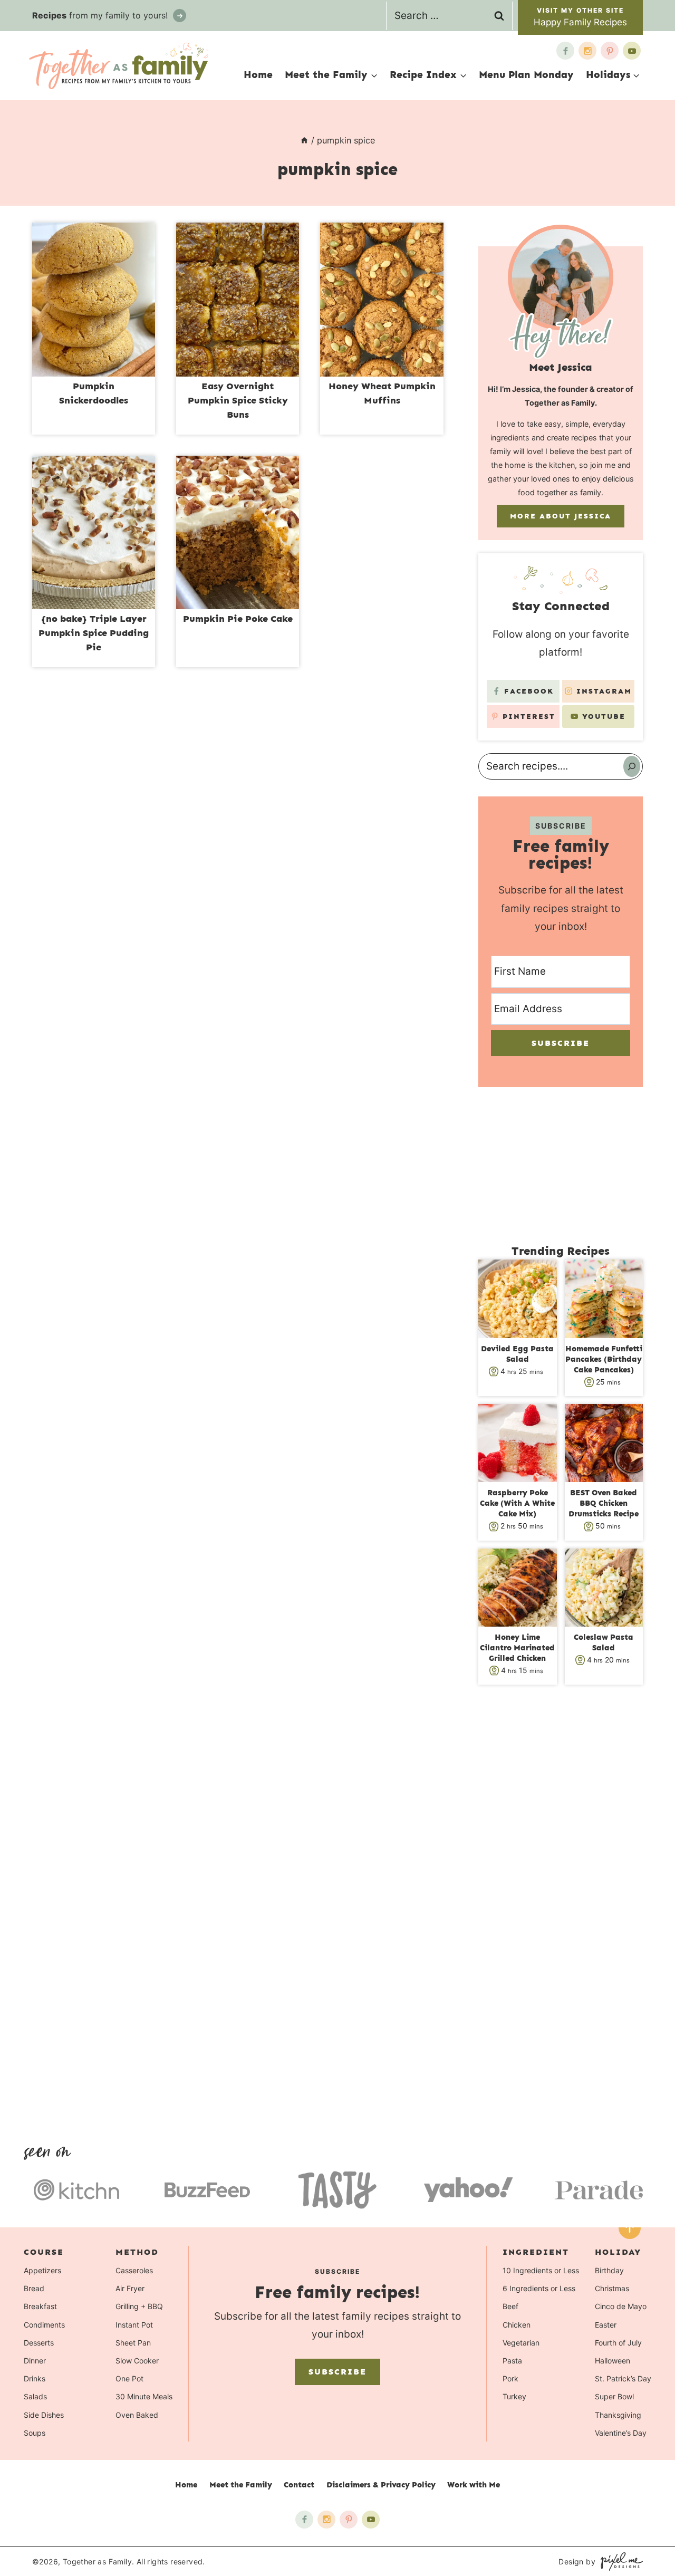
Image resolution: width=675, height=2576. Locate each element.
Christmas (612, 2288)
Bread (34, 2288)
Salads (35, 2396)
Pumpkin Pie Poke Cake (238, 619)
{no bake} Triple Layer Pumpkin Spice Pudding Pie (94, 633)
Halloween (613, 2361)
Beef (510, 2306)
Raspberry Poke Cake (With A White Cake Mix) (517, 1503)
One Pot (129, 2378)
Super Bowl (614, 2396)
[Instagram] (587, 51)
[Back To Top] (630, 2228)
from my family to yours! (101, 15)
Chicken (517, 2324)
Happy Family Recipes (580, 22)
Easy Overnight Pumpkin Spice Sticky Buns (238, 400)
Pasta (512, 2361)
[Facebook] (565, 51)
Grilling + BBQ (139, 2306)
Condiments (44, 2324)
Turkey (514, 2396)
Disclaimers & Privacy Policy (381, 2485)
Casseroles (134, 2270)
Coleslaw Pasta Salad (604, 1642)
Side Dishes (44, 2414)
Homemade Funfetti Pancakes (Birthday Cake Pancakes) (604, 1359)
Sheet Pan (133, 2342)
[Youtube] (632, 51)
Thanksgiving (618, 2414)
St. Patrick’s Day (623, 2378)
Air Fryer (130, 2288)
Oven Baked (137, 2414)
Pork (510, 2378)
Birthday (609, 2270)
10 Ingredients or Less (541, 2270)
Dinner (35, 2361)
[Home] (304, 140)
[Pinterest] (610, 51)
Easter (606, 2324)
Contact (299, 2485)
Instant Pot (134, 2324)
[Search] (632, 766)
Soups (35, 2432)
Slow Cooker (137, 2361)
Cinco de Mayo (621, 2306)
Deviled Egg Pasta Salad (517, 1354)
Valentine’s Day (621, 2432)
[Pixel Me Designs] (619, 2561)
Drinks (35, 2378)
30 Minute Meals (144, 2396)
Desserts (39, 2342)
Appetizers (42, 2270)
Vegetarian (521, 2342)
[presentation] (94, 300)
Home (258, 75)
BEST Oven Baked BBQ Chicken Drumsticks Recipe (604, 1503)
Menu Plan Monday (526, 75)
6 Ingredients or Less (539, 2288)
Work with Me (474, 2485)
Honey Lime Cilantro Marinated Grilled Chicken (517, 1648)
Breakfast (40, 2306)
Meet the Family (241, 2485)
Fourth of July (618, 2342)
